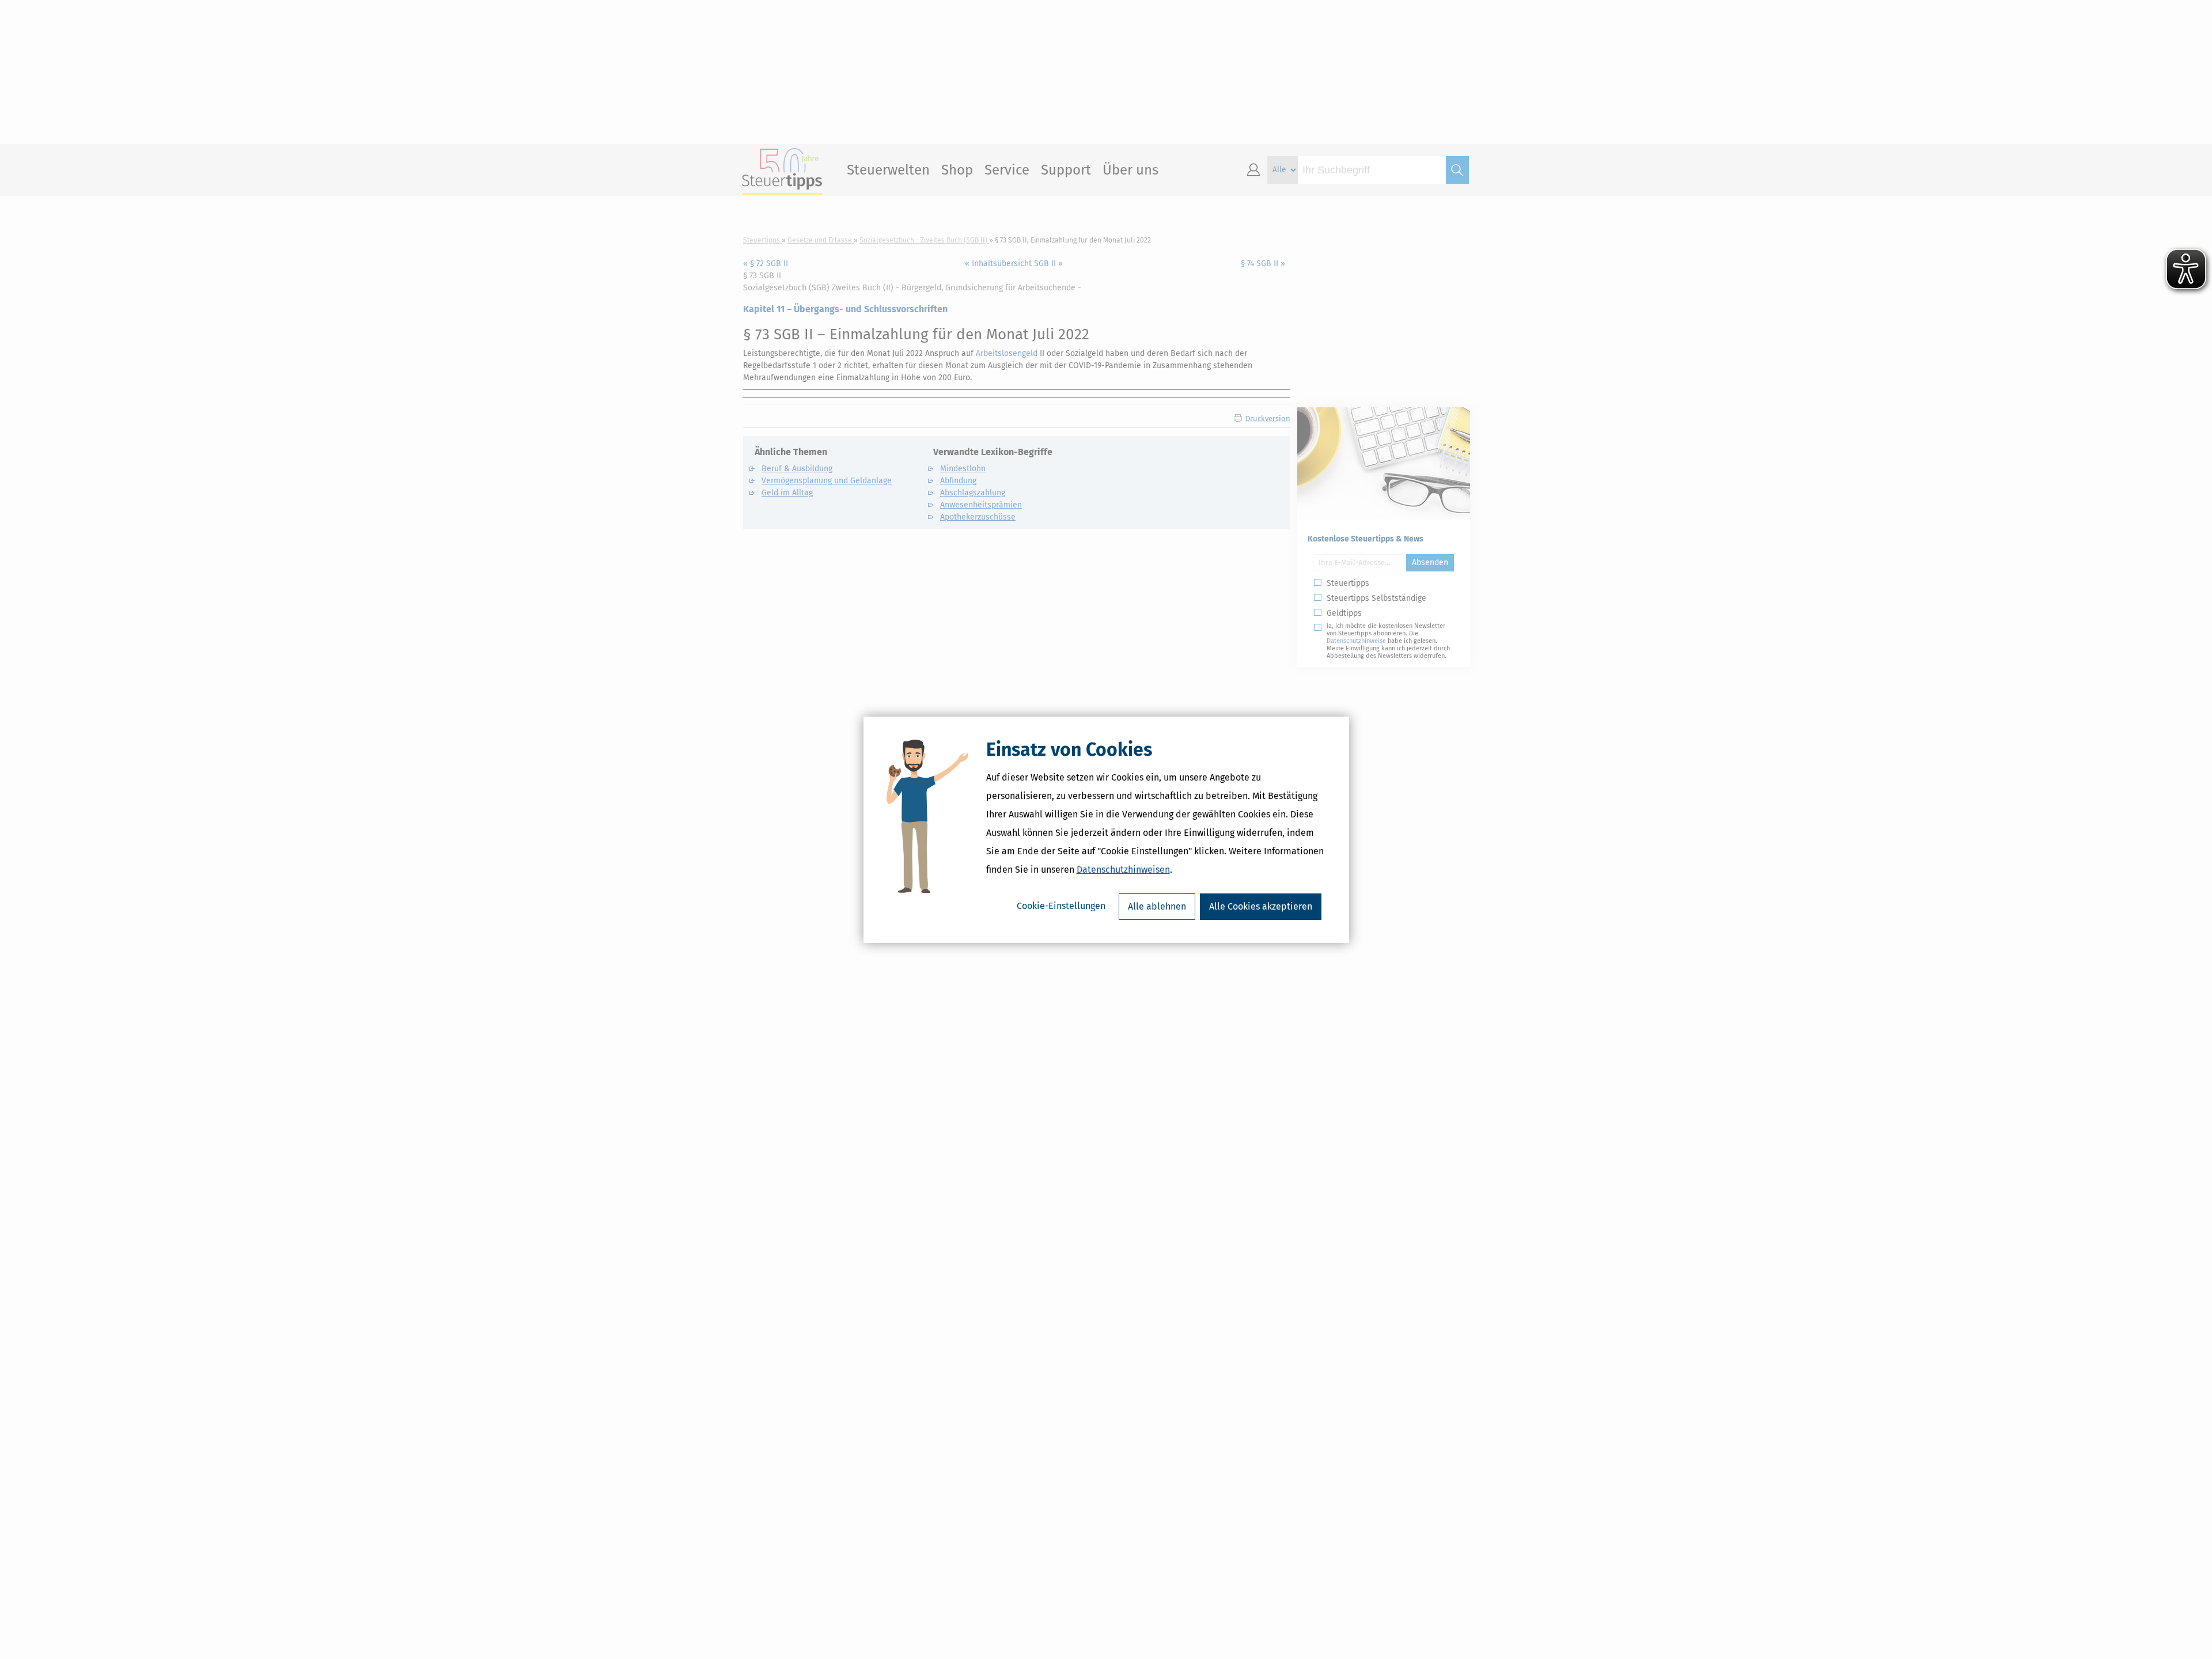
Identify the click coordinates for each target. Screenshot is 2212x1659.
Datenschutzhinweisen (1123, 870)
